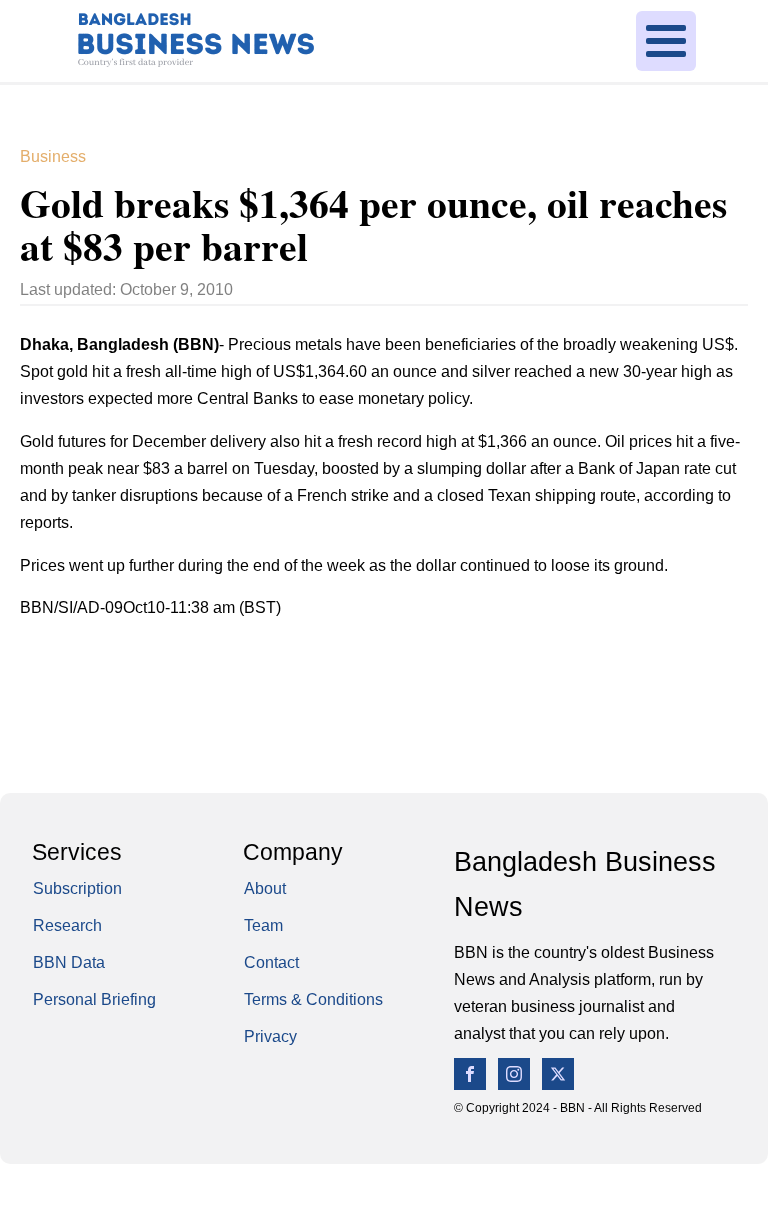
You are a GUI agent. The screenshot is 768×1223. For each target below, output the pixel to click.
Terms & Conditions (313, 999)
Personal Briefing (94, 999)
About (265, 888)
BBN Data (69, 962)
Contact (271, 962)
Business (53, 156)
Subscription (77, 888)
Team (263, 925)
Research (67, 925)
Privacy (270, 1036)
